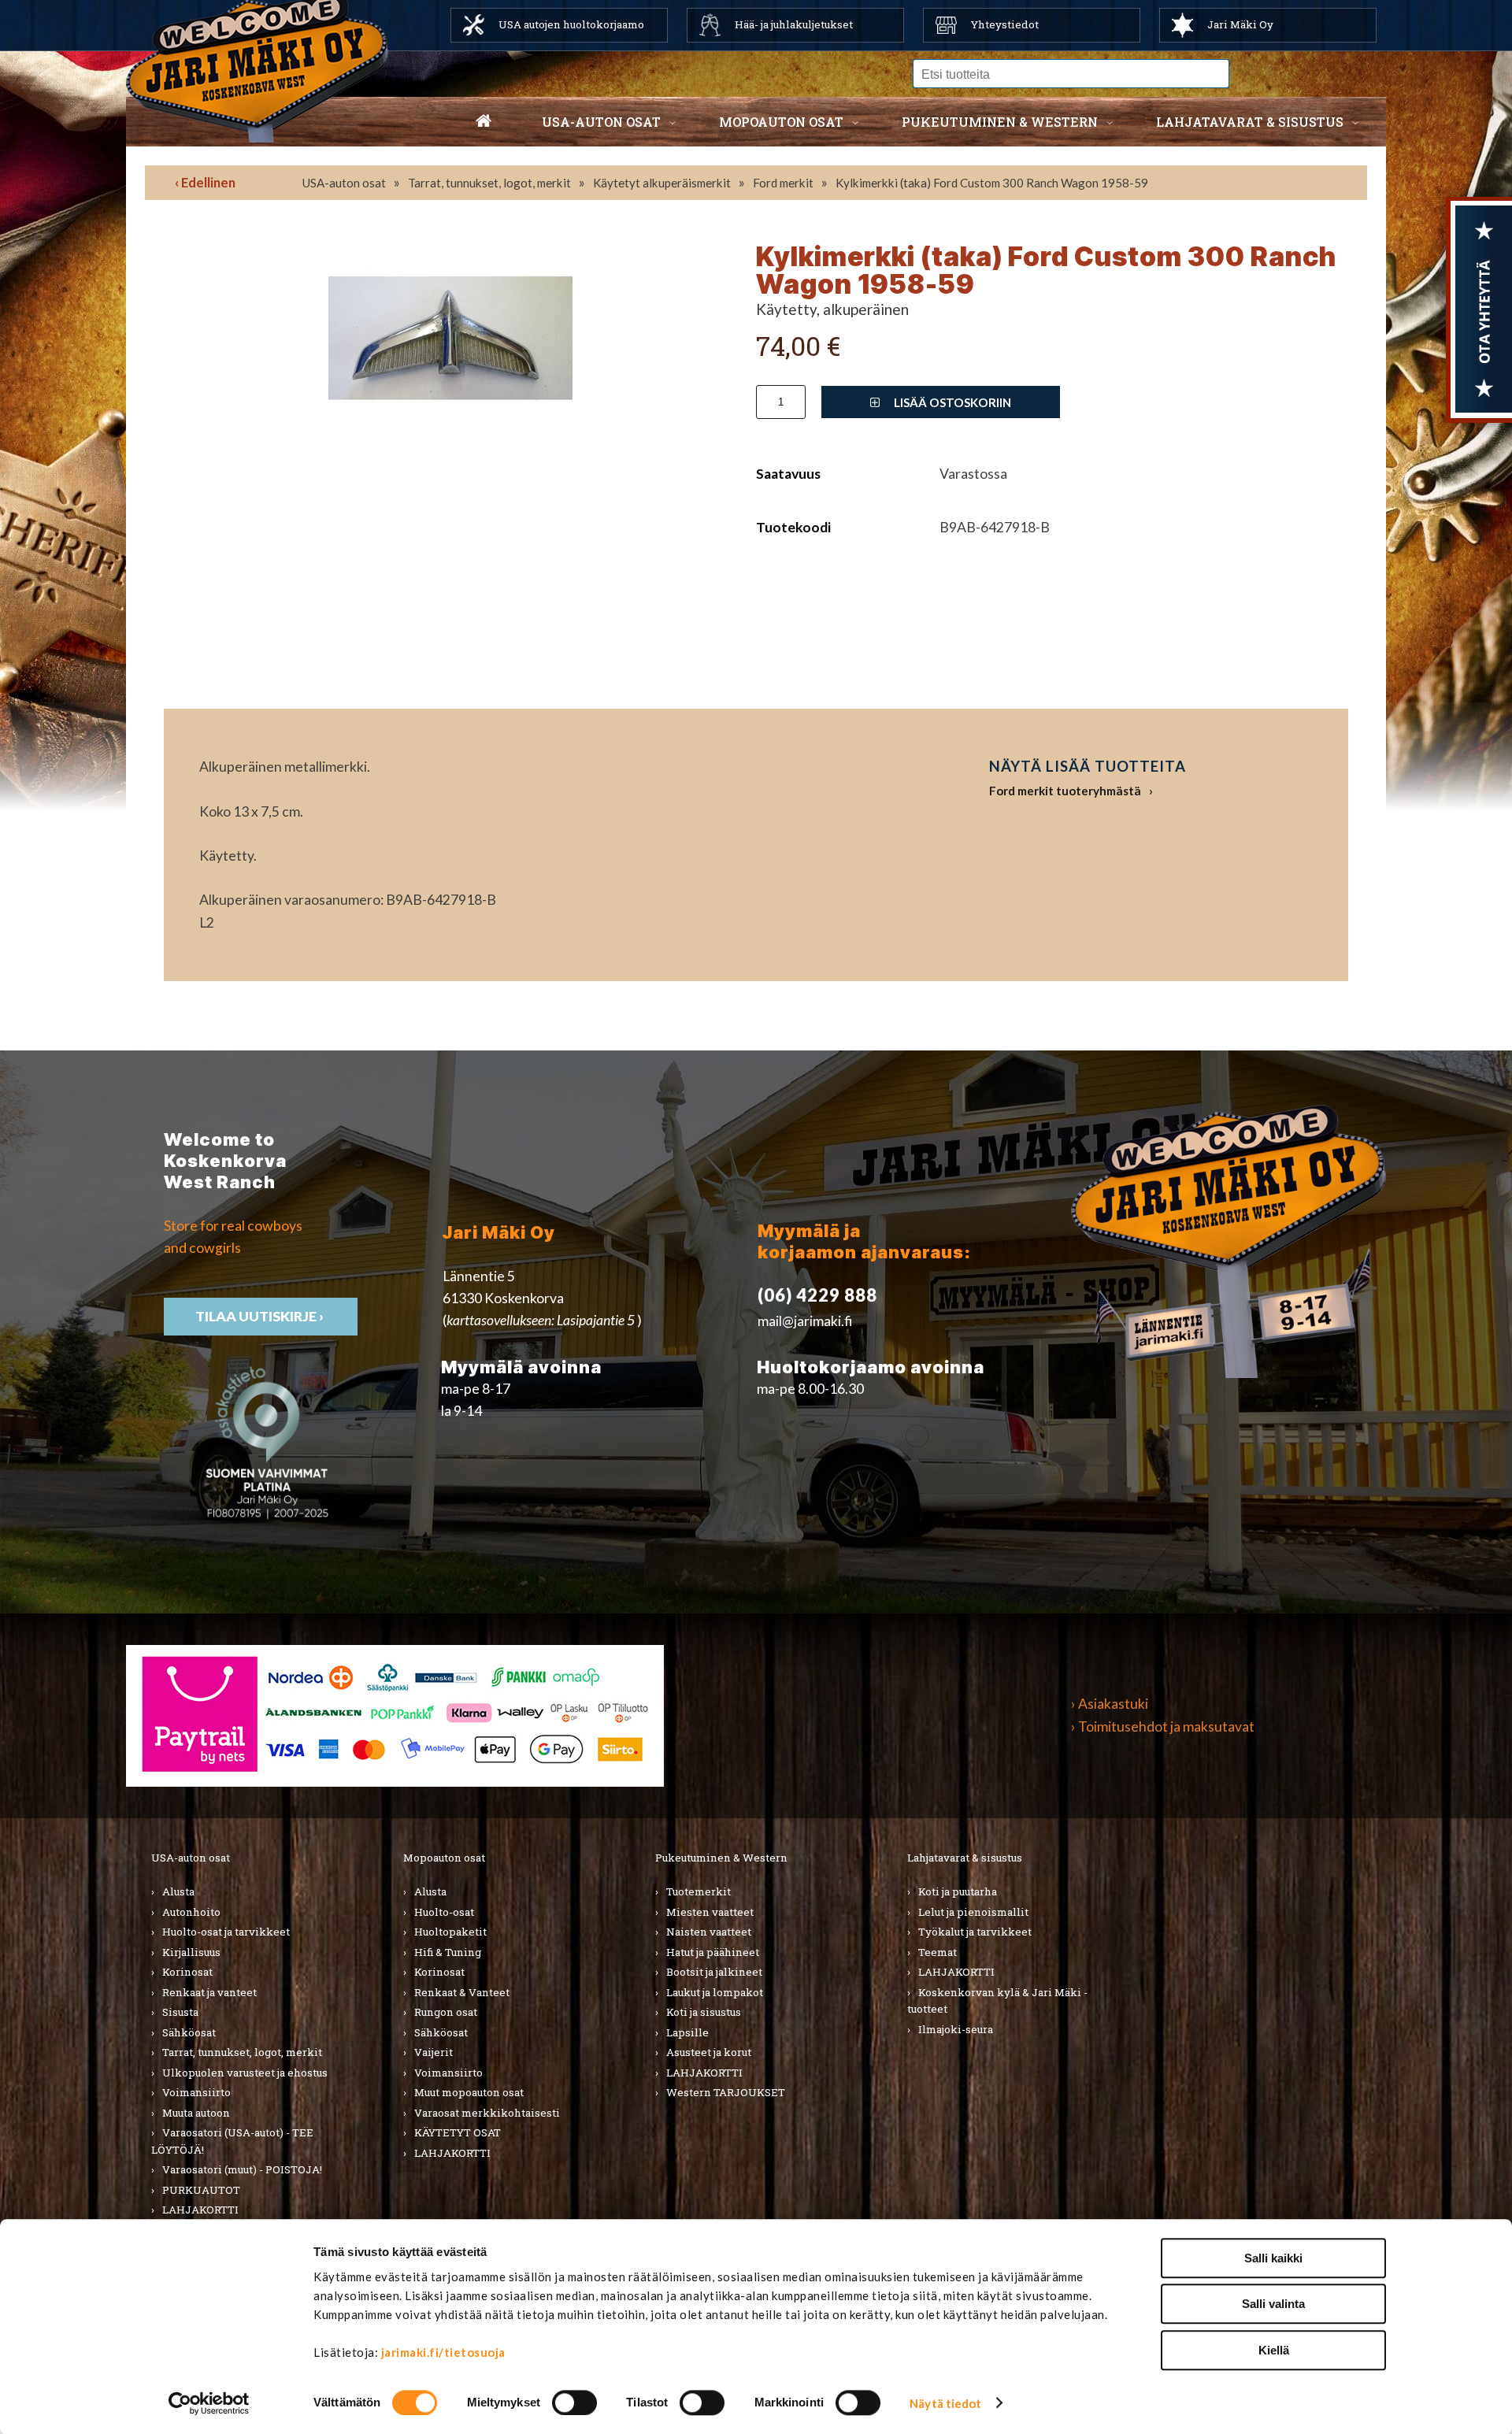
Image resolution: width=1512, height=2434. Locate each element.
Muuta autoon (196, 2113)
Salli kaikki (1273, 2258)
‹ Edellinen (205, 182)
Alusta (178, 1891)
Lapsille (687, 2032)
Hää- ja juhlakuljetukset (794, 24)
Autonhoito (191, 1912)
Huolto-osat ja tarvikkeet (226, 1932)
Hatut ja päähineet (713, 1952)
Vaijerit (434, 2052)
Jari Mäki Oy (1240, 24)
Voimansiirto (196, 2092)
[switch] (574, 2403)
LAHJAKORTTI (200, 2210)
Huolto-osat (444, 1912)
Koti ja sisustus (704, 2012)
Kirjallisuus (191, 1952)
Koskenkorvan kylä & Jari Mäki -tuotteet (997, 2001)
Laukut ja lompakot (715, 1992)
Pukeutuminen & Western (721, 1858)
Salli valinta (1273, 2304)
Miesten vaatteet (710, 1912)
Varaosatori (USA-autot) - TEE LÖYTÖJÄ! (232, 2141)
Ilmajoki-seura (956, 2029)
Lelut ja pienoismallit (973, 1912)
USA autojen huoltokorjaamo (571, 24)
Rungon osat (446, 2012)
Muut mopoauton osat (469, 2092)
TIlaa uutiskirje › (261, 1316)
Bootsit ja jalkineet (714, 1972)
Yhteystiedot (1005, 24)
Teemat (938, 1952)
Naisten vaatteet (709, 1932)
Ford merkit (783, 183)
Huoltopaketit (450, 1932)
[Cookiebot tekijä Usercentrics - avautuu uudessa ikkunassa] (209, 2403)
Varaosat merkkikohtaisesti (487, 2113)
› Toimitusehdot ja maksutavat (1163, 1726)
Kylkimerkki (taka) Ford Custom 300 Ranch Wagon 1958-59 (992, 183)
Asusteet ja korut (709, 2052)
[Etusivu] (484, 122)
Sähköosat (189, 2032)
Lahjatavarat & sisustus (1250, 122)
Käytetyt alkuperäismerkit (662, 183)
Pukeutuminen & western (1000, 122)
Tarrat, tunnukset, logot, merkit (489, 183)
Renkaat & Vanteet (462, 1992)
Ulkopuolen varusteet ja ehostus (245, 2073)
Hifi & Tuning (448, 1952)
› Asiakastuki (1110, 1704)
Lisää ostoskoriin (951, 402)
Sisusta (180, 2012)
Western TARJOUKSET (726, 2092)
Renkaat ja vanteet (209, 1992)
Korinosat (187, 1972)
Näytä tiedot (945, 2403)
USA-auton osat (601, 122)
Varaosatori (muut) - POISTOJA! (242, 2169)
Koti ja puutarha (958, 1891)
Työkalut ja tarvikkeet (975, 1932)
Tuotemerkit (699, 1891)
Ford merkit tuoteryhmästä (1065, 791)
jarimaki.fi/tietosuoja (443, 2352)
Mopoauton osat (781, 122)
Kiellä (1274, 2350)
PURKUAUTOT (201, 2190)
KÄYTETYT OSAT (458, 2132)
